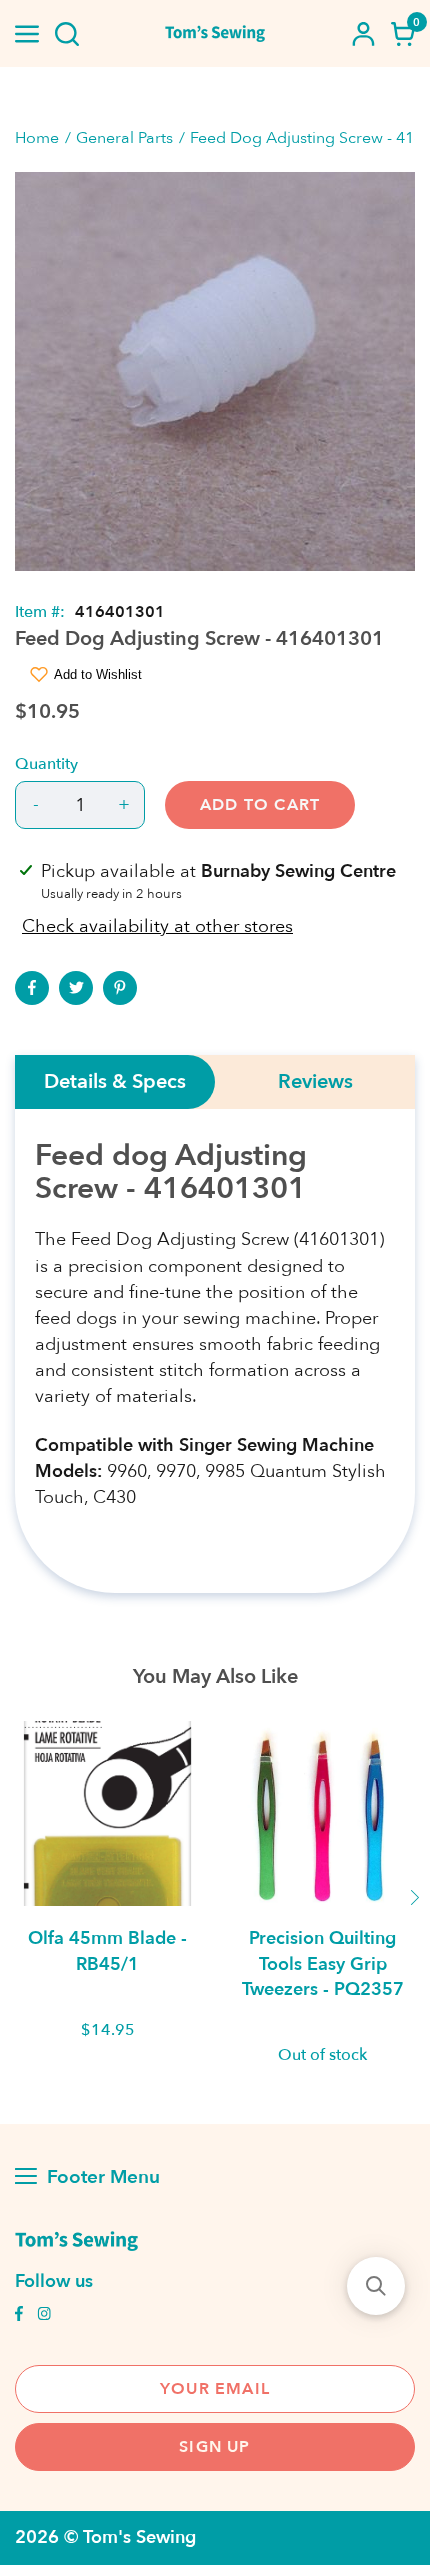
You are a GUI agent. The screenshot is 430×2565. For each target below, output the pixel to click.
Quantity (46, 764)
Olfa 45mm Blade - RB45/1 (107, 1951)
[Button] (67, 34)
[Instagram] (44, 2316)
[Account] (363, 34)
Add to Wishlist (98, 674)
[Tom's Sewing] (215, 33)
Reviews (315, 1082)
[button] (376, 2286)
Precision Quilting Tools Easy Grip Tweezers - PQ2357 (323, 1963)
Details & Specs (115, 1082)
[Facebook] (32, 988)
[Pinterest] (120, 988)
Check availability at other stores (157, 926)
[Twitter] (76, 988)
